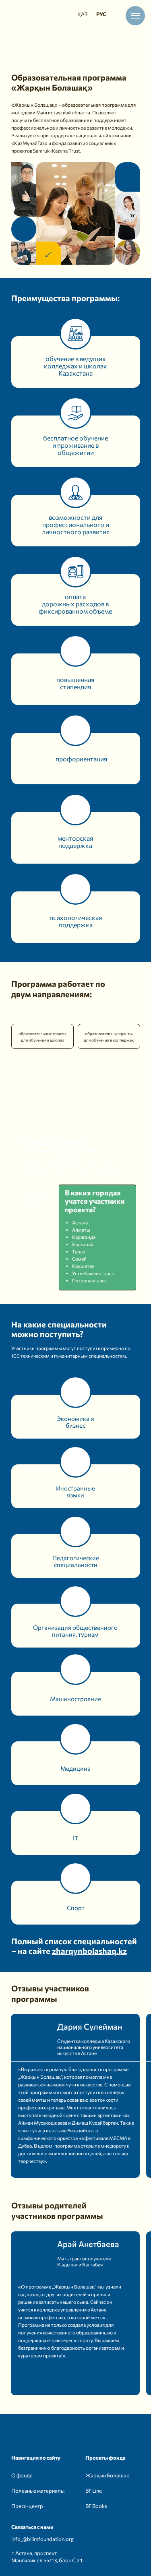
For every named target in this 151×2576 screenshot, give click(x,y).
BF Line (94, 2491)
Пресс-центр (27, 2506)
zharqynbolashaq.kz (89, 1951)
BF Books (96, 2506)
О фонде (22, 2475)
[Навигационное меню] (135, 16)
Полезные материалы (38, 2491)
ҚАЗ (82, 14)
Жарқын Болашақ (107, 2475)
